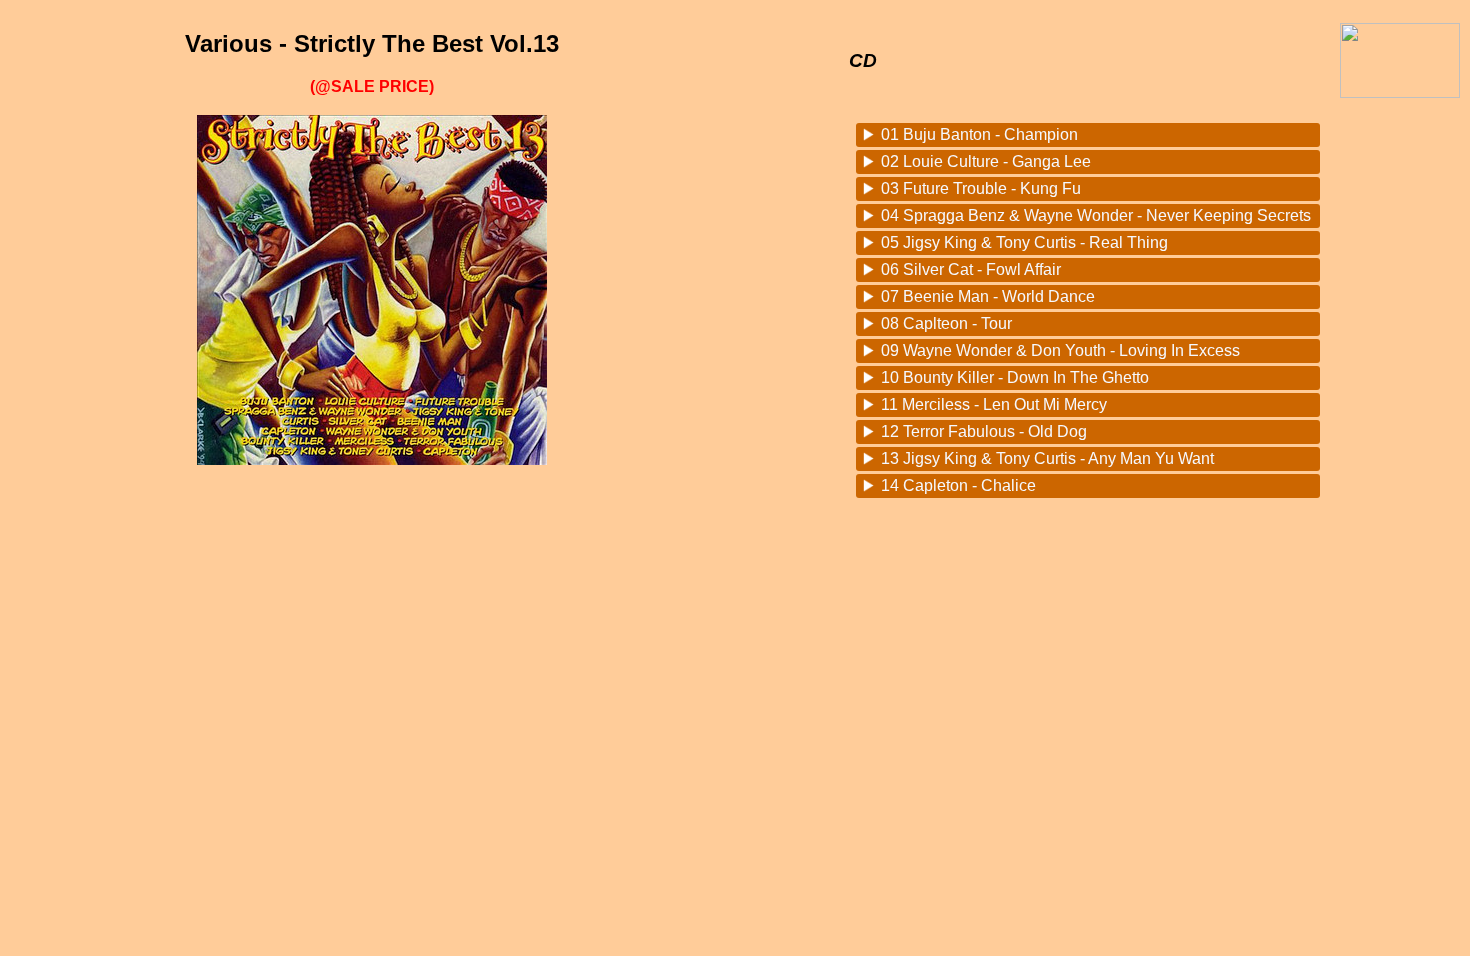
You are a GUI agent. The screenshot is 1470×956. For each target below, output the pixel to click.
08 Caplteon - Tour (946, 323)
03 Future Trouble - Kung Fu (981, 188)
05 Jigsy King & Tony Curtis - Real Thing (1024, 242)
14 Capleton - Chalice (958, 485)
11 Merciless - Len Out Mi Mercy (994, 404)
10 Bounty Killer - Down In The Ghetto (1015, 377)
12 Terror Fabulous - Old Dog (984, 431)
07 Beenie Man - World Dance (988, 296)
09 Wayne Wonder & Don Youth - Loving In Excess (1060, 350)
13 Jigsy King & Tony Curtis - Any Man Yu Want (1047, 458)
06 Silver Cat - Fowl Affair (971, 269)
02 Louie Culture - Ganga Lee (986, 161)
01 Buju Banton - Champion (979, 134)
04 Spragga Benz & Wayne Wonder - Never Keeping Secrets (1096, 215)
